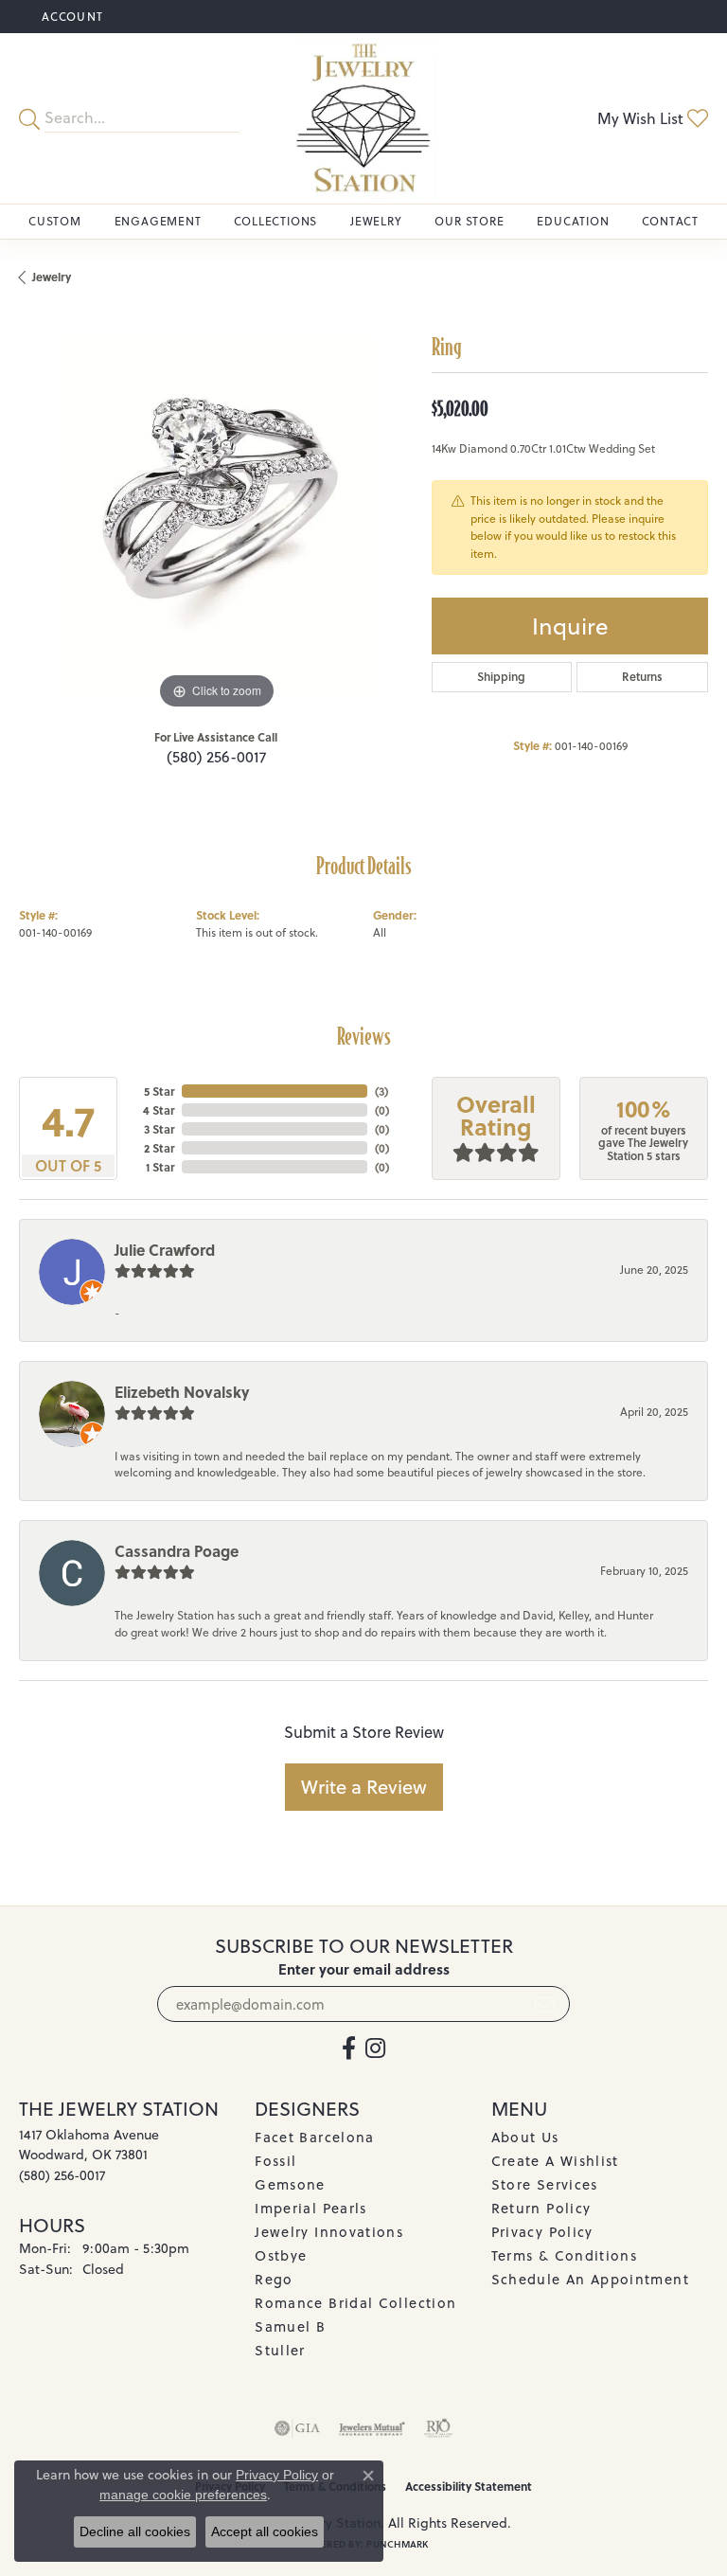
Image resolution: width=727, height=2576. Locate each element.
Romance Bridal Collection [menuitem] (355, 2303)
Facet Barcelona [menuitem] (314, 2137)
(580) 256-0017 (216, 757)
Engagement (158, 221)
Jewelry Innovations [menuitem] (329, 2232)
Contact (670, 221)
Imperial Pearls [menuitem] (310, 2208)
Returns (642, 677)
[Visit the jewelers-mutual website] (372, 2428)
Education (573, 221)
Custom (55, 221)
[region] (216, 516)
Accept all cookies (265, 2531)
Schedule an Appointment (590, 2279)
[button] (71, 17)
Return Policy (541, 2208)
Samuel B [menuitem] (290, 2326)
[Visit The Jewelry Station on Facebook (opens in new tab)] (349, 2048)
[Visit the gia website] (297, 2428)
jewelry (52, 277)
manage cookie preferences (183, 2495)
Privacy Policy (542, 2232)
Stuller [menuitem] (280, 2350)
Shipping (501, 677)
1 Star (160, 1167)
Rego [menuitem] (274, 2279)
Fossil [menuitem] (275, 2161)
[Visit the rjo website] (438, 2428)
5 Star (159, 1091)
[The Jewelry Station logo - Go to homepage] (363, 118)
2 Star (159, 1148)
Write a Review (364, 1787)
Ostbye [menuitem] (281, 2255)
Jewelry (376, 221)
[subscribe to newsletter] (544, 2004)
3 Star (159, 1129)
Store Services (545, 2184)
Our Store (469, 221)
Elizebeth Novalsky (182, 1392)
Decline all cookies (135, 2531)
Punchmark (397, 2544)
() (381, 1091)
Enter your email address (364, 1969)
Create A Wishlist (555, 2161)
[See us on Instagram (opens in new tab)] (375, 2048)
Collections (275, 221)
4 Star (159, 1110)
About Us (525, 2137)
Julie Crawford (165, 1250)
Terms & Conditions (564, 2255)
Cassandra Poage (177, 1551)
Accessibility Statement (469, 2486)
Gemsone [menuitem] (290, 2184)
